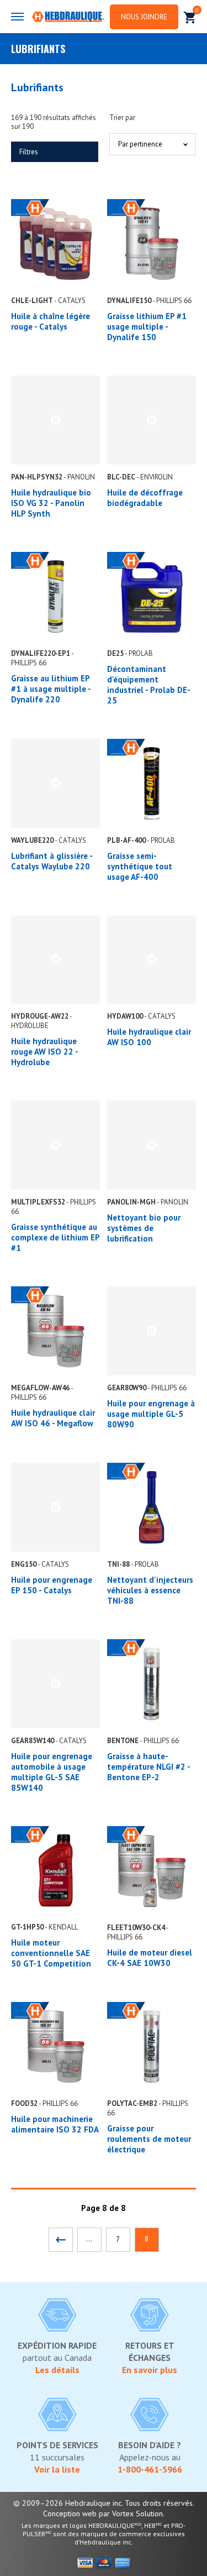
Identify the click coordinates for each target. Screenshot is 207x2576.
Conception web (70, 2514)
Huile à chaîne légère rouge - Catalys (51, 321)
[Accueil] (68, 18)
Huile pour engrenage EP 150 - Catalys (52, 1585)
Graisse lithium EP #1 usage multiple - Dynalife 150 (147, 327)
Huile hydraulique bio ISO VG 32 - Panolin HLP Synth (51, 503)
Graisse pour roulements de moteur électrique (149, 2139)
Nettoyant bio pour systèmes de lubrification (144, 1228)
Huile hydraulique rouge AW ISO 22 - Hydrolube (44, 1052)
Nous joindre (144, 17)
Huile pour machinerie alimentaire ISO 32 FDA (55, 2124)
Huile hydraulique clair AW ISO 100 (149, 1037)
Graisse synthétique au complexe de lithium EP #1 (55, 1237)
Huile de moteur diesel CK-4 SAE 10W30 (150, 1958)
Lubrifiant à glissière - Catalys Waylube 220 (52, 861)
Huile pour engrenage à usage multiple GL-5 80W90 (151, 1414)
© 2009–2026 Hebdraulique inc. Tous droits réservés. (104, 2503)
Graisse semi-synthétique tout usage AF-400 (140, 866)
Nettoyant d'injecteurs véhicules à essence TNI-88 (150, 1590)
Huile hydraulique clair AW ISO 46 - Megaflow (53, 1418)
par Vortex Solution (131, 2514)
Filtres (29, 152)
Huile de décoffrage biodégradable (145, 498)
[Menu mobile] (17, 17)
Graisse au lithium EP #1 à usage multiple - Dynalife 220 (51, 689)
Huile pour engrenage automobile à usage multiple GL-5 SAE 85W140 (52, 1772)
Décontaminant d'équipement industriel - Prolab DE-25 (149, 685)
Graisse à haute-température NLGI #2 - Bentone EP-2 (148, 1767)
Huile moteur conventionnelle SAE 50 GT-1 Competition (51, 1953)
